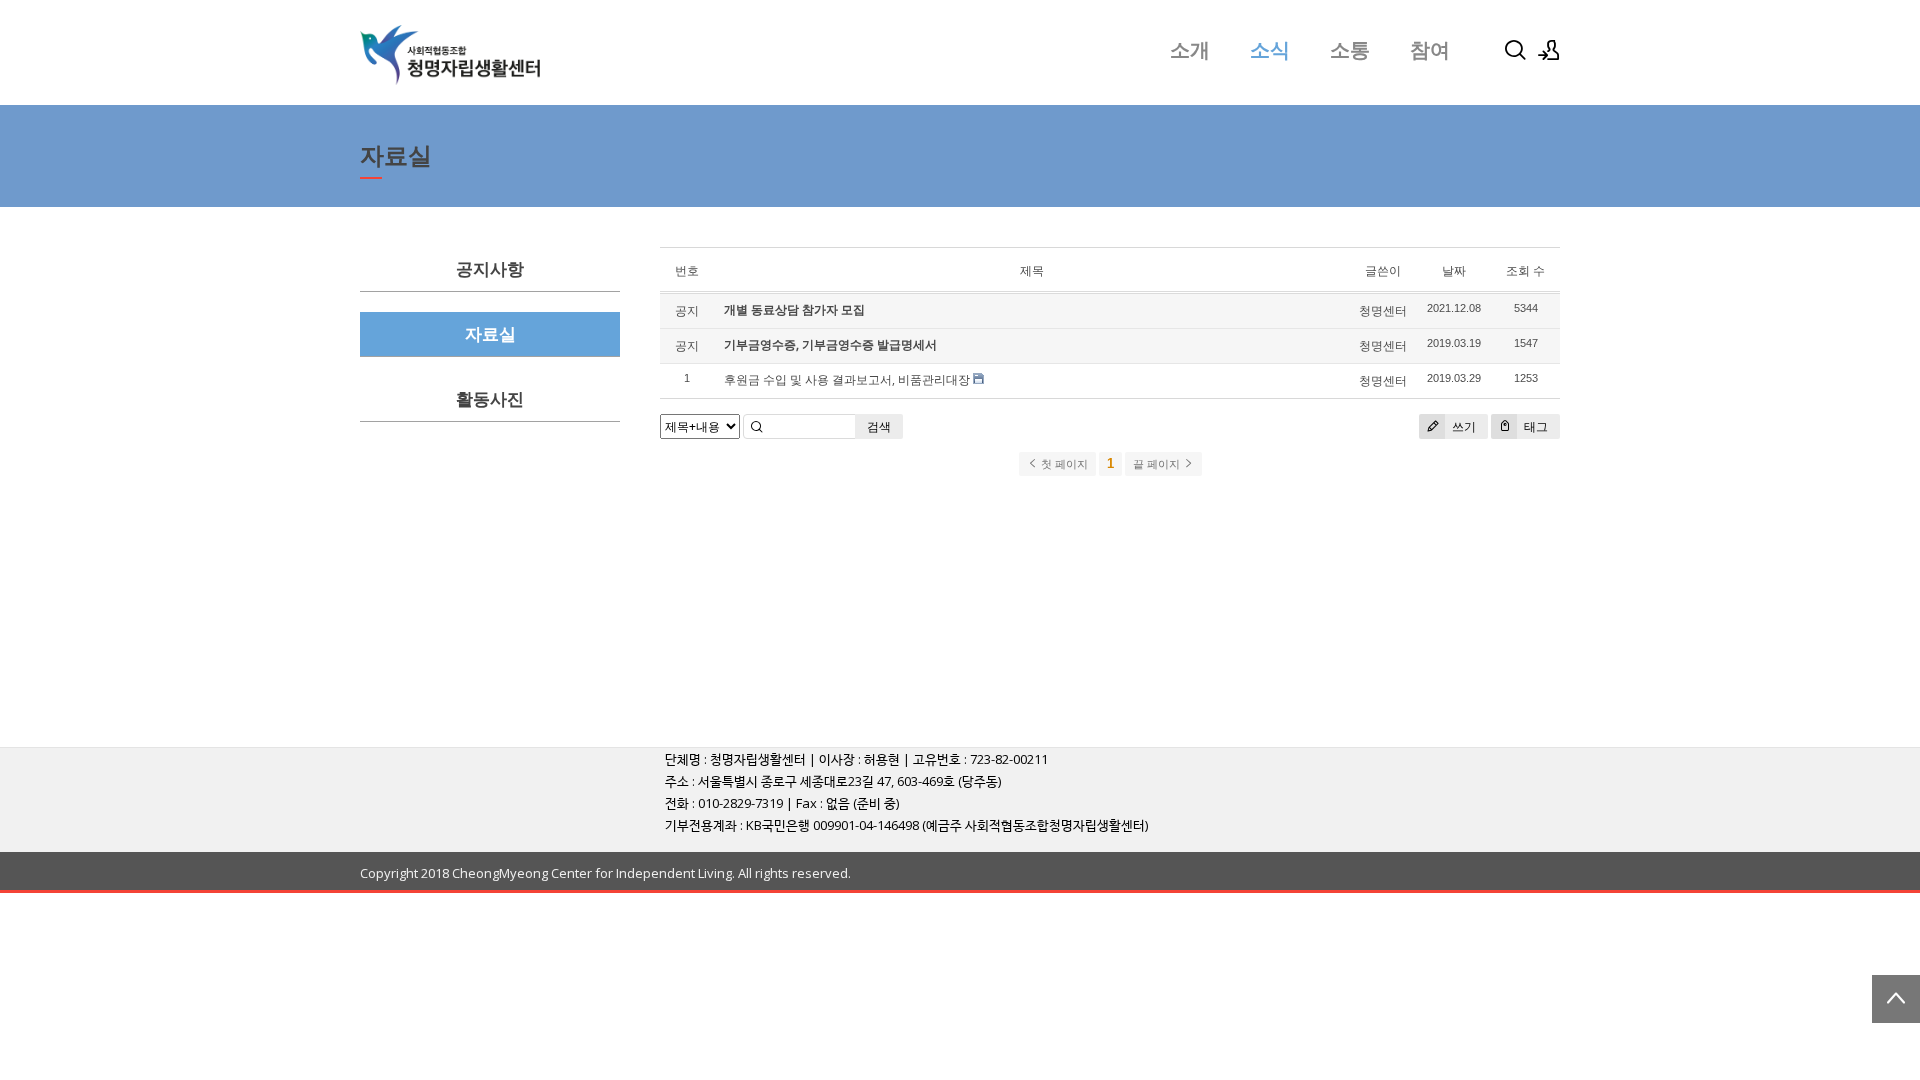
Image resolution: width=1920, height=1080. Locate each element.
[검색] (1515, 50)
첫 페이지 (1063, 464)
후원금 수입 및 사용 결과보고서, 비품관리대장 (847, 379)
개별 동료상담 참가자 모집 (794, 309)
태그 (1534, 426)
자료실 (490, 334)
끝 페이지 (1158, 464)
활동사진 (490, 399)
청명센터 (1383, 310)
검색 (879, 426)
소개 (1190, 50)
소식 (1270, 50)
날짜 (1454, 270)
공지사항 (490, 269)
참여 (1430, 50)
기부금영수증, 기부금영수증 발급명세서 (830, 344)
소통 (1350, 50)
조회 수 (1525, 270)
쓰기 (1462, 426)
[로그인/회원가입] (1549, 50)
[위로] (1896, 999)
